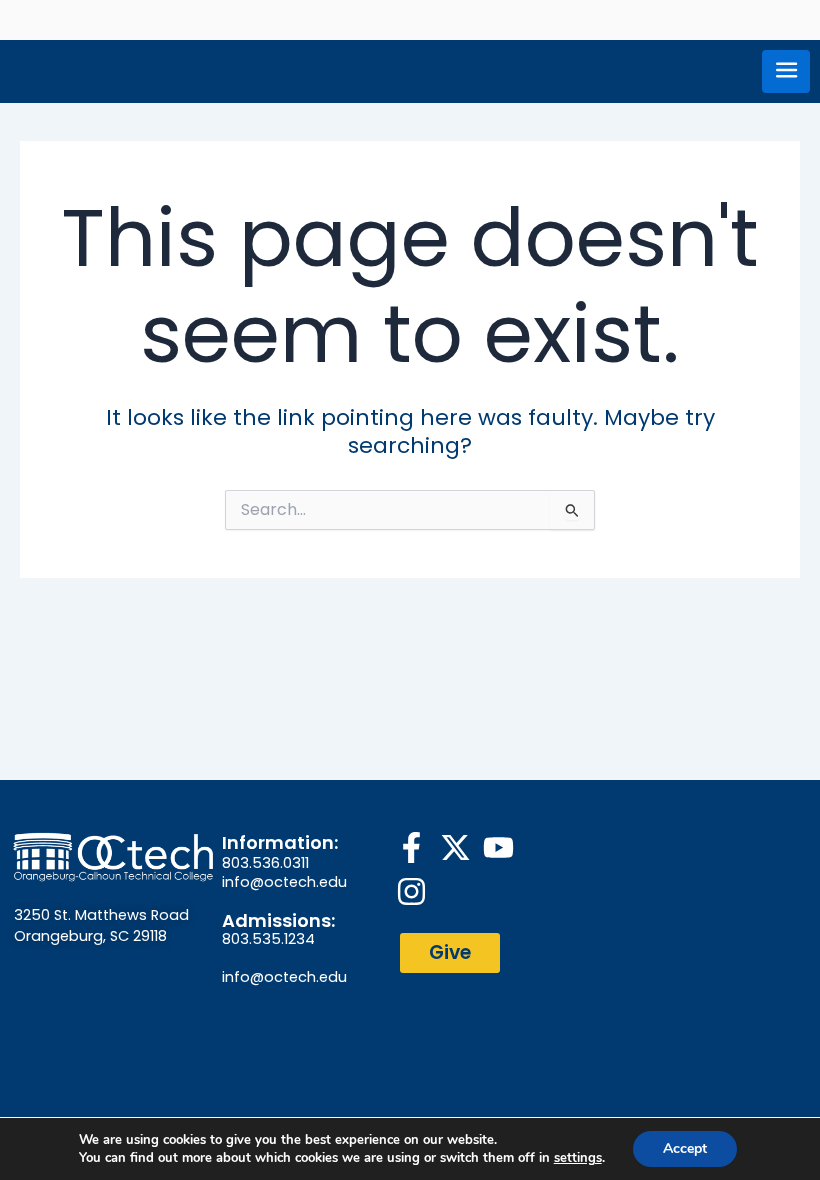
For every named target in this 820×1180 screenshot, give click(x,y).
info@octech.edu (284, 882)
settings (578, 1158)
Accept (685, 1148)
